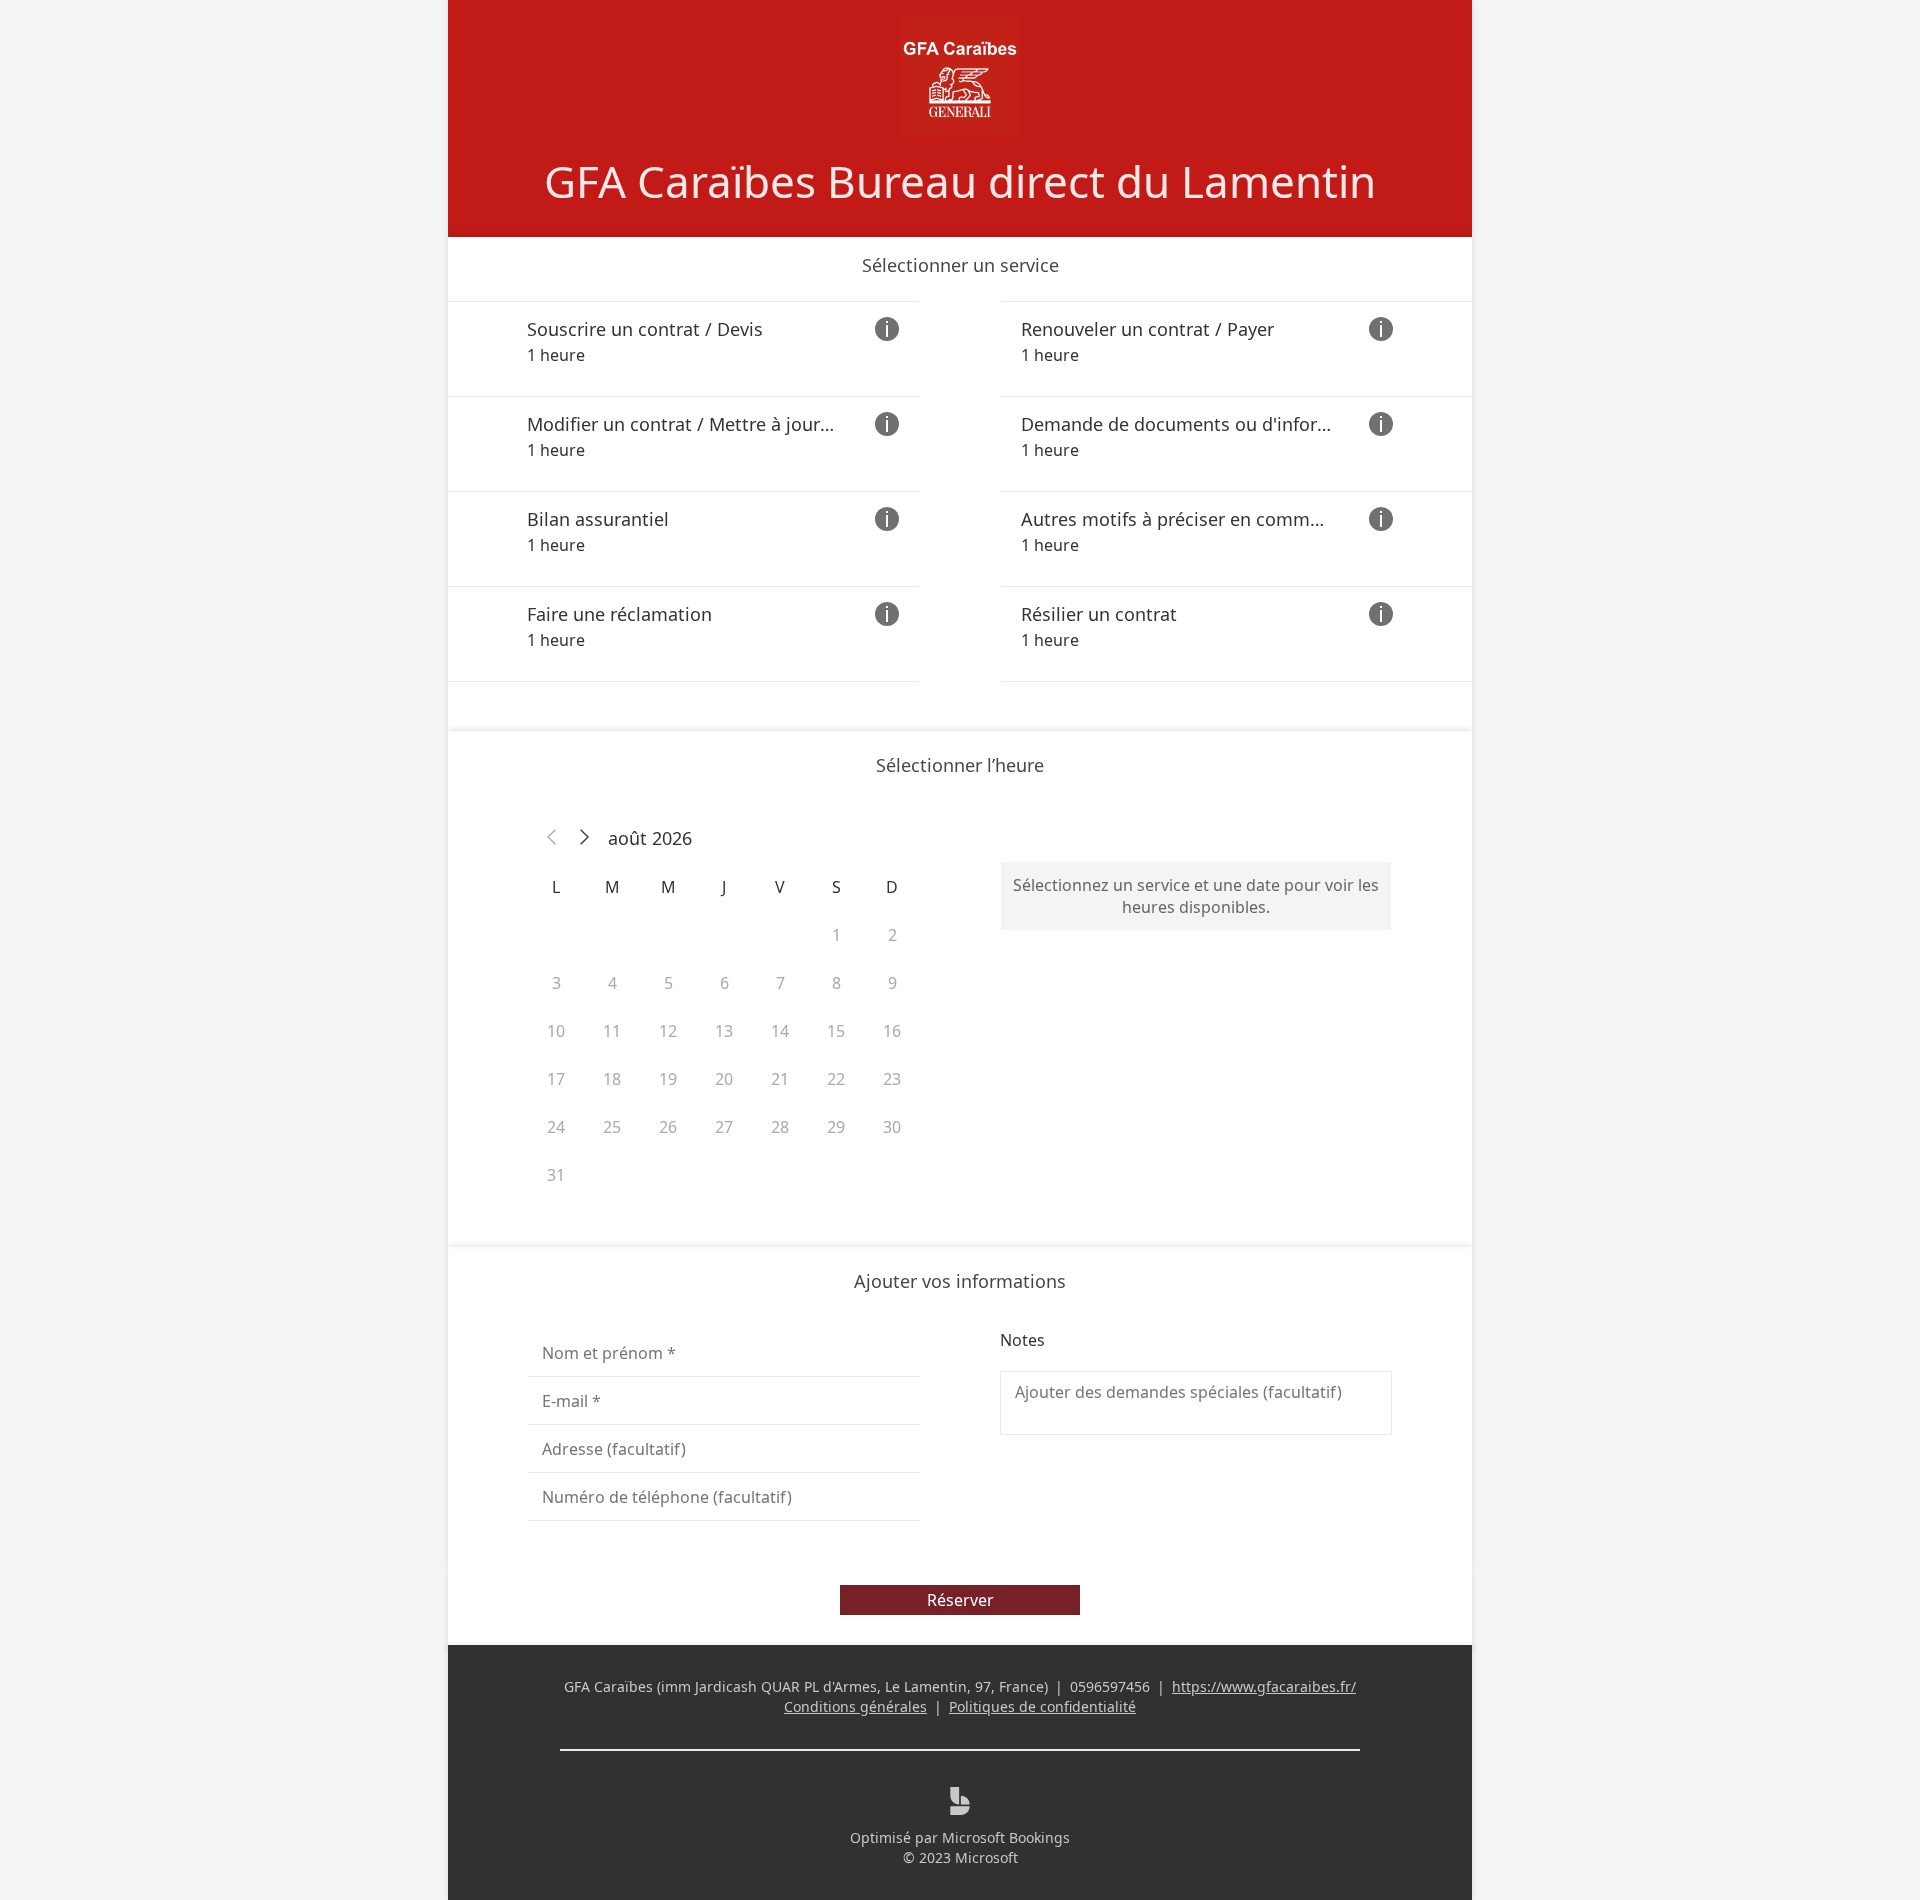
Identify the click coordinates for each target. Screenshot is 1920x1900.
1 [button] (836, 935)
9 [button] (892, 983)
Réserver (960, 1600)
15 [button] (836, 1031)
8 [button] (836, 983)
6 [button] (724, 983)
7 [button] (780, 983)
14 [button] (780, 1031)
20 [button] (724, 1079)
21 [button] (780, 1079)
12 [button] (668, 1031)
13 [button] (724, 1031)
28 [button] (780, 1127)
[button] (552, 838)
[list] (960, 491)
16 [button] (892, 1031)
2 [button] (892, 935)
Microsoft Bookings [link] (1006, 1837)
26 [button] (668, 1127)
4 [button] (612, 983)
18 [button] (612, 1079)
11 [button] (612, 1031)
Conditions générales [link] (855, 1706)
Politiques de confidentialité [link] (1042, 1706)
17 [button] (556, 1079)
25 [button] (612, 1127)
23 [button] (892, 1079)
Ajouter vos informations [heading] (960, 1281)
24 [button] (556, 1127)
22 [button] (836, 1079)
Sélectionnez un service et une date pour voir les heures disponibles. (1196, 896)
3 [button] (556, 983)
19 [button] (668, 1079)
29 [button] (836, 1127)
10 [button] (556, 1031)
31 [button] (556, 1175)
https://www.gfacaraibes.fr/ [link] (1264, 1686)
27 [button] (724, 1127)
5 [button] (668, 983)
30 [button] (892, 1127)
